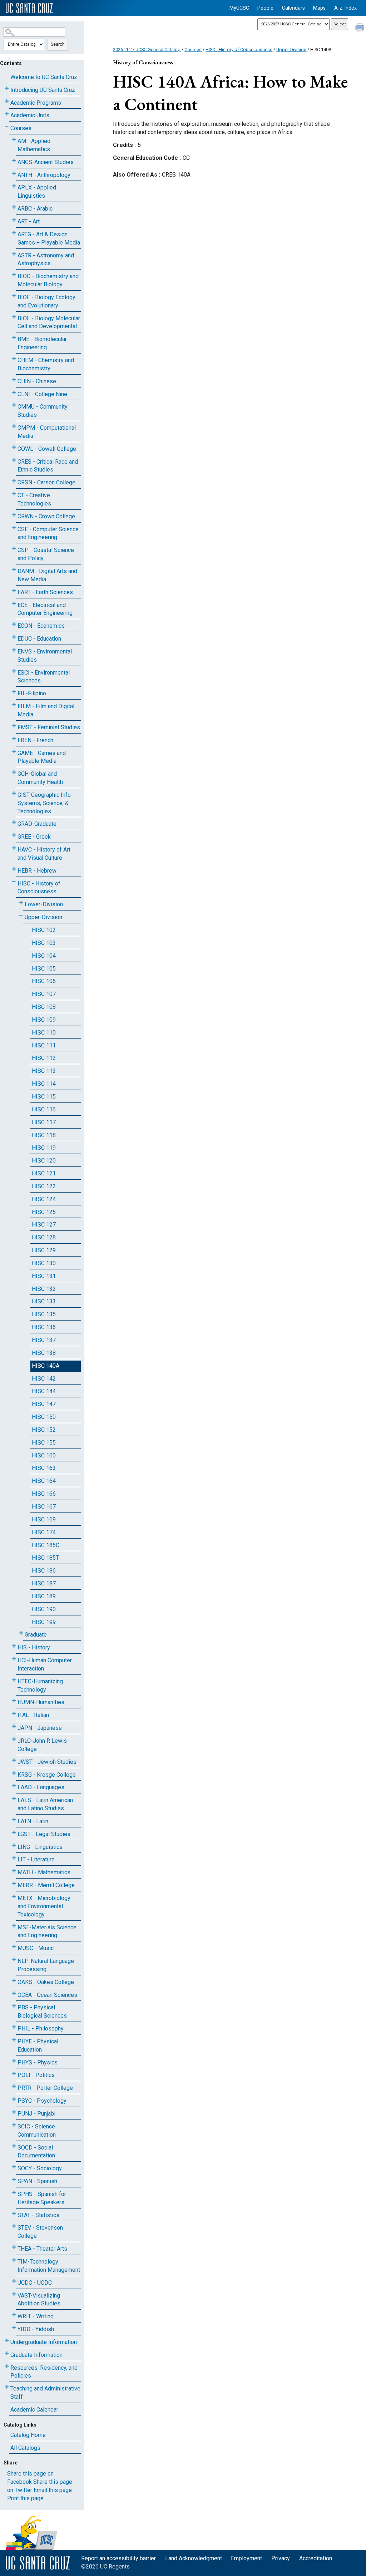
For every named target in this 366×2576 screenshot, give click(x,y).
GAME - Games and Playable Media (42, 757)
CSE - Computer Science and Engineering (48, 533)
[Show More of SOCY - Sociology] (14, 2167)
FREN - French (35, 740)
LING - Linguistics (40, 1847)
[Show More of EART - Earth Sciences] (14, 591)
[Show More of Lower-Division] (21, 903)
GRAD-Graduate (37, 824)
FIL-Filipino (32, 693)
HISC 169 (44, 1519)
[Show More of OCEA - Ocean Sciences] (14, 1993)
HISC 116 (44, 1109)
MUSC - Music (36, 1948)
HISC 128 (44, 1237)
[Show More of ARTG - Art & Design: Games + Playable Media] (14, 233)
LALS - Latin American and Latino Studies (45, 1804)
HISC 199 (44, 1622)
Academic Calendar (34, 2410)
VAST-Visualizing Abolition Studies (39, 2300)
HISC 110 (44, 1033)
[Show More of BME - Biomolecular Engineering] (14, 338)
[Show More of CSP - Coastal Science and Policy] (14, 549)
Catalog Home (28, 2435)
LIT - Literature (36, 1859)
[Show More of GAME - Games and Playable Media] (14, 752)
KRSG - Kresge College (47, 1775)
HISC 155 (44, 1443)
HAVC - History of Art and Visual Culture (44, 854)
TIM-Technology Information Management (49, 2266)
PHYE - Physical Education (38, 2045)
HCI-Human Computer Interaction (45, 1664)
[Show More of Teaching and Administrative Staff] (7, 2387)
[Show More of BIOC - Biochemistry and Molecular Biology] (14, 275)
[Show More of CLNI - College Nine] (14, 393)
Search (58, 44)
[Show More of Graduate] (21, 1633)
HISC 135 (44, 1314)
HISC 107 (44, 994)
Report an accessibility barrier (118, 2558)
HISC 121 (44, 1173)
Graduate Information (36, 2355)
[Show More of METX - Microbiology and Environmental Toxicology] (14, 1897)
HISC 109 (44, 1020)
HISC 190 (44, 1609)
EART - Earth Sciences (45, 592)
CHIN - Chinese (37, 381)
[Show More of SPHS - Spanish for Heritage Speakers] (14, 2193)
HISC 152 (44, 1430)
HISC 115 (44, 1097)
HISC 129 (44, 1250)
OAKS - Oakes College (46, 1982)
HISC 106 (44, 981)
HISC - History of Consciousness (39, 888)
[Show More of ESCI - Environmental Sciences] (14, 671)
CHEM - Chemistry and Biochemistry (46, 364)
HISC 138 (44, 1353)
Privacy (281, 2558)
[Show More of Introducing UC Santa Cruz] (7, 88)
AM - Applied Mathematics (34, 145)
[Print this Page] (361, 29)
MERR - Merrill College (46, 1885)
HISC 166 (44, 1494)
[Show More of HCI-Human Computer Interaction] (14, 1659)
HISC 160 (44, 1455)
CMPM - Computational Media (47, 432)
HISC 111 (44, 1045)
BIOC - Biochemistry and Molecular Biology (48, 280)
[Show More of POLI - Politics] (14, 2074)
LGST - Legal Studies (44, 1834)
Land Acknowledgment (194, 2558)
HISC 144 (44, 1391)
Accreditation (316, 2558)
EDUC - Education (39, 639)
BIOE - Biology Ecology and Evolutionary (46, 301)
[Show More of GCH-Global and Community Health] (14, 772)
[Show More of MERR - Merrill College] (14, 1884)
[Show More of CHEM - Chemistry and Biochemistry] (14, 359)
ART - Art (29, 221)
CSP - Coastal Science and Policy (46, 554)
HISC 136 (44, 1327)
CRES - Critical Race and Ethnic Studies (48, 466)
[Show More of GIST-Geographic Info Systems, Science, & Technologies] (14, 793)
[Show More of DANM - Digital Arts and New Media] (14, 570)
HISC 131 (44, 1276)
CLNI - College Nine (42, 394)
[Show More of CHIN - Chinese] (14, 380)
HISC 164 (44, 1481)
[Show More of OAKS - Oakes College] (14, 1981)
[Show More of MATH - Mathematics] (14, 1871)
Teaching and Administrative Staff (45, 2393)
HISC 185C (46, 1545)
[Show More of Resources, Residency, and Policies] (7, 2366)
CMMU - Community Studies (43, 411)
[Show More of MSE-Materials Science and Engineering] (14, 1926)
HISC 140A (46, 1366)
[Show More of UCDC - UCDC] (14, 2281)
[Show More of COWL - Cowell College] (14, 447)
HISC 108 (44, 1007)
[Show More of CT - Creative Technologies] (14, 494)
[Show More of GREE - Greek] (14, 835)
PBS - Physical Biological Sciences (42, 2012)
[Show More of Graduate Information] (7, 2353)
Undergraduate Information (44, 2342)
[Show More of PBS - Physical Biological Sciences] (14, 2006)
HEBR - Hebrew (37, 871)
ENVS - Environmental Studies (45, 656)
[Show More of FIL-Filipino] (14, 692)
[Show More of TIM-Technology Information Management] (14, 2260)
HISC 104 (44, 956)
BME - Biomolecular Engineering (42, 343)
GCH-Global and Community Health (40, 778)
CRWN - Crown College (46, 516)
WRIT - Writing (36, 2316)
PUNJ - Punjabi (36, 2114)
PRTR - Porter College (45, 2088)
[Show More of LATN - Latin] (14, 1820)
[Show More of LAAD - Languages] (14, 1786)
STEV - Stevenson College (40, 2232)
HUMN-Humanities (41, 1702)
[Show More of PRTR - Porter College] (14, 2086)
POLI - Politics (36, 2075)
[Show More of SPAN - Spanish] (14, 2180)
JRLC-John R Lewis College (42, 1745)
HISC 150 (44, 1417)
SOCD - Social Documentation (36, 2152)
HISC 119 (44, 1148)
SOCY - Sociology (40, 2168)
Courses (21, 128)
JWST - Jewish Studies (47, 1762)
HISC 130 (44, 1263)
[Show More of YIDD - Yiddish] (14, 2328)
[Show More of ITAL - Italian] (14, 1714)
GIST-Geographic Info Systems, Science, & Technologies (44, 803)
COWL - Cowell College (47, 449)
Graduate (36, 1635)
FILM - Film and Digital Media (46, 710)
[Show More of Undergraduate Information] (7, 2341)
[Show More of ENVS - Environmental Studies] (14, 650)
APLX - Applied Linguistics (37, 192)
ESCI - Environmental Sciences (44, 677)
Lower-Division (44, 904)
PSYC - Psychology (42, 2101)
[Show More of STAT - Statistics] (14, 2214)
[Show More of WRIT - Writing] (14, 2315)
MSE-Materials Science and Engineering (47, 1931)
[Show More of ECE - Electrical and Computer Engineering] (14, 604)
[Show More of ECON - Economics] (14, 624)
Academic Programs (36, 103)
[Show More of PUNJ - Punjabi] (14, 2112)
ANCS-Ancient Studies (46, 162)
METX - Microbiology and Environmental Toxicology (44, 1906)
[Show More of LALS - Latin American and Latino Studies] (14, 1799)
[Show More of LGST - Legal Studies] (14, 1833)
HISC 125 (44, 1212)
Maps (319, 8)
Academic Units (30, 115)
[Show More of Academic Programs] (7, 101)
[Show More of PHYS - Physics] (14, 2061)
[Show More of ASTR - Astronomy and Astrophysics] (14, 254)
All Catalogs (25, 2448)
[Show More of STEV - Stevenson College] (14, 2226)
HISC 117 (44, 1122)
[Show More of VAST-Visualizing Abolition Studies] (14, 2294)
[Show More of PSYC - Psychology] (14, 2099)
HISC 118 (44, 1135)
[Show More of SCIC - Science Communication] (14, 2125)
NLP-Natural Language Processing (46, 1965)
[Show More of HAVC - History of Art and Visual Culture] (14, 848)
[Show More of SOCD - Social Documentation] (14, 2146)
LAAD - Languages (41, 1787)
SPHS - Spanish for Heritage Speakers (42, 2198)
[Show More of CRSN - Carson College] (14, 481)
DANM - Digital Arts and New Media (47, 575)
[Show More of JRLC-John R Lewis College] (14, 1739)
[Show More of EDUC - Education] (14, 637)
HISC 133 (44, 1301)
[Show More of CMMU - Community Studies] (14, 405)
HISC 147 (44, 1404)
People (265, 8)
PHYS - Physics (38, 2062)
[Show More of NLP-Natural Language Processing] (14, 1960)
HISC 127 (44, 1225)
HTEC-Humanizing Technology (40, 1686)
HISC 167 (44, 1507)
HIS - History (34, 1647)
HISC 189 (44, 1596)
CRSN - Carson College (46, 482)
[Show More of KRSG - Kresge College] (14, 1773)
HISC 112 (44, 1058)
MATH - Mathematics (44, 1872)
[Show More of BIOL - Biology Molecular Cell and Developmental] (14, 317)
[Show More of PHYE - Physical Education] (14, 2040)
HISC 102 (44, 930)
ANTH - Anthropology (44, 175)
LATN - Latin (33, 1821)
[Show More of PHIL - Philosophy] (14, 2027)
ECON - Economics (41, 626)
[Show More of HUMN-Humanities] (14, 1701)
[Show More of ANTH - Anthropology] (14, 174)
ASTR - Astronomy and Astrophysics (46, 260)
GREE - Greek (34, 837)
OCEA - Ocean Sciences (47, 1995)
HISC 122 (44, 1186)
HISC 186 (44, 1571)
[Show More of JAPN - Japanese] (14, 1726)
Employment (246, 2558)
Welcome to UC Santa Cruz (44, 77)
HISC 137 (44, 1340)
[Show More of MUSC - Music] (14, 1947)
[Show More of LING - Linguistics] (14, 1845)
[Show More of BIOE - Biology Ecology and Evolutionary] (14, 296)
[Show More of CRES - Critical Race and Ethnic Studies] (14, 460)
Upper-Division (43, 917)
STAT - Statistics (38, 2215)
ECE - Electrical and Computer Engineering (45, 609)
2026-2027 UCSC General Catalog (147, 50)
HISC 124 (44, 1199)
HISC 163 (44, 1468)
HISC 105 (44, 969)
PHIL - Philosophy (41, 2029)
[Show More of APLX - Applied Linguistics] (14, 186)
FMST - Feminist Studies (49, 727)
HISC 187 (44, 1583)
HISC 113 (44, 1071)
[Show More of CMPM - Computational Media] (14, 426)
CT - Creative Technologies (34, 499)
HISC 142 (44, 1379)
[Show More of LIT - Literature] (14, 1858)
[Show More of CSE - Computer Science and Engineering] (14, 528)
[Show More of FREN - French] (14, 739)
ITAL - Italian (33, 1715)
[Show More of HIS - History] (14, 1646)
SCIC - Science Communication (37, 2131)
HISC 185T (45, 1558)
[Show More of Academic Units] (7, 114)
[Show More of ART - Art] (14, 220)
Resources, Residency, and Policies (44, 2372)
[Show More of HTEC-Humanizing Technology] (14, 1680)
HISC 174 (44, 1532)
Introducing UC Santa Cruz (43, 90)
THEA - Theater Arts (42, 2249)
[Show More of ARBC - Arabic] (14, 207)
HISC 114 (44, 1084)
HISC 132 (44, 1289)
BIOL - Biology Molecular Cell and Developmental (49, 322)
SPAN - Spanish (37, 2181)
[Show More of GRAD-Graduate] (14, 822)
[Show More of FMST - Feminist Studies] (14, 726)
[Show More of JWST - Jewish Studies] (14, 1760)
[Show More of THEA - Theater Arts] (14, 2247)
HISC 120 (44, 1161)
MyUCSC (239, 8)
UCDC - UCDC (35, 2283)
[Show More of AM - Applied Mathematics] (14, 140)
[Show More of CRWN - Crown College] (14, 515)
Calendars (293, 8)
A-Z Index (345, 8)
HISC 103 (44, 943)
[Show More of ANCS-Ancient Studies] (14, 161)
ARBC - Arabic (35, 209)
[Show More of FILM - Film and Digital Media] (14, 705)
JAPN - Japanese (40, 1728)
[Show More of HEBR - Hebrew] (14, 869)
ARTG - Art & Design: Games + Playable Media (49, 238)
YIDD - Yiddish (36, 2329)
